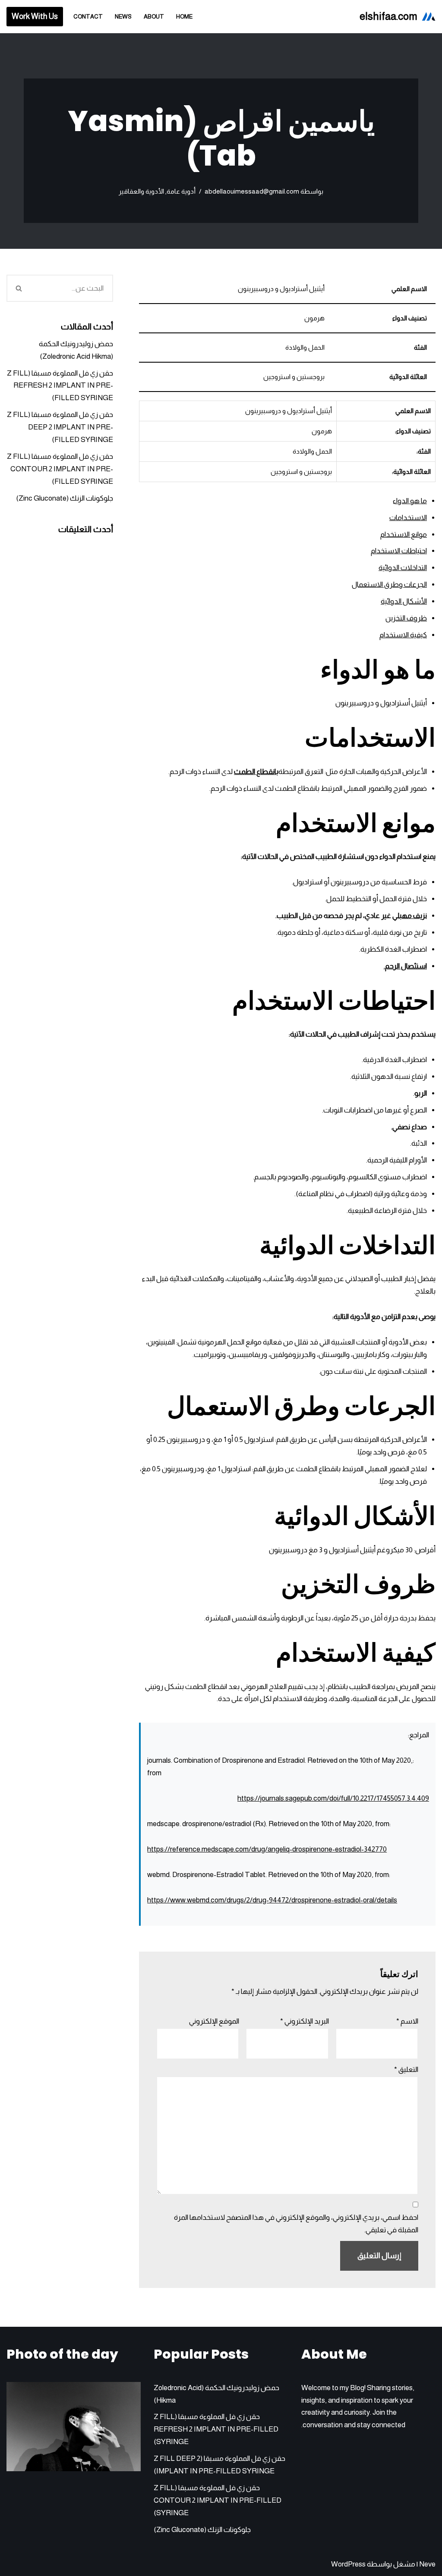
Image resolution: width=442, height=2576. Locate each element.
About (154, 17)
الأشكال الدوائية (404, 601)
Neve (427, 2564)
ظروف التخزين (406, 618)
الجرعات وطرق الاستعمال (389, 584)
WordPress (348, 2564)
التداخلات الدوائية (403, 568)
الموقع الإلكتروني (214, 2021)
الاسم (407, 2021)
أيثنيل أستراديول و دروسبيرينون (381, 703)
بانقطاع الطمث (256, 772)
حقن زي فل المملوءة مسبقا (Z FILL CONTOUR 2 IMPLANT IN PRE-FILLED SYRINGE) (60, 469)
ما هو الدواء (410, 501)
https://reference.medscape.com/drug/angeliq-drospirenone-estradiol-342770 (267, 1849)
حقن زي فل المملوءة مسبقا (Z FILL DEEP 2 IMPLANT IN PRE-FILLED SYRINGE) (60, 427)
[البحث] (19, 288)
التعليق (406, 2070)
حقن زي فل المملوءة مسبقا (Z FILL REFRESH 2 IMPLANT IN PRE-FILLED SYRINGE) (60, 386)
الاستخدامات (408, 518)
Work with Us (35, 16)
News (123, 17)
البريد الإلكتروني (305, 2021)
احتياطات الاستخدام (399, 551)
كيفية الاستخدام (403, 635)
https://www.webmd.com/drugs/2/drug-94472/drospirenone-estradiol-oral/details (272, 1900)
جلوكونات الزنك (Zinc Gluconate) (65, 498)
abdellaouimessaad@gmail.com (252, 191)
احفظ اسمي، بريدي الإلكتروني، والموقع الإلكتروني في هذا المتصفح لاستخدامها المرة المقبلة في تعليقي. (296, 2224)
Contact (88, 17)
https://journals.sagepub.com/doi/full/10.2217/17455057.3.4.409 (333, 1798)
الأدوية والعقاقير (141, 191)
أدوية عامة (181, 191)
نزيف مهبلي (410, 916)
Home (184, 17)
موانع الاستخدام (404, 534)
